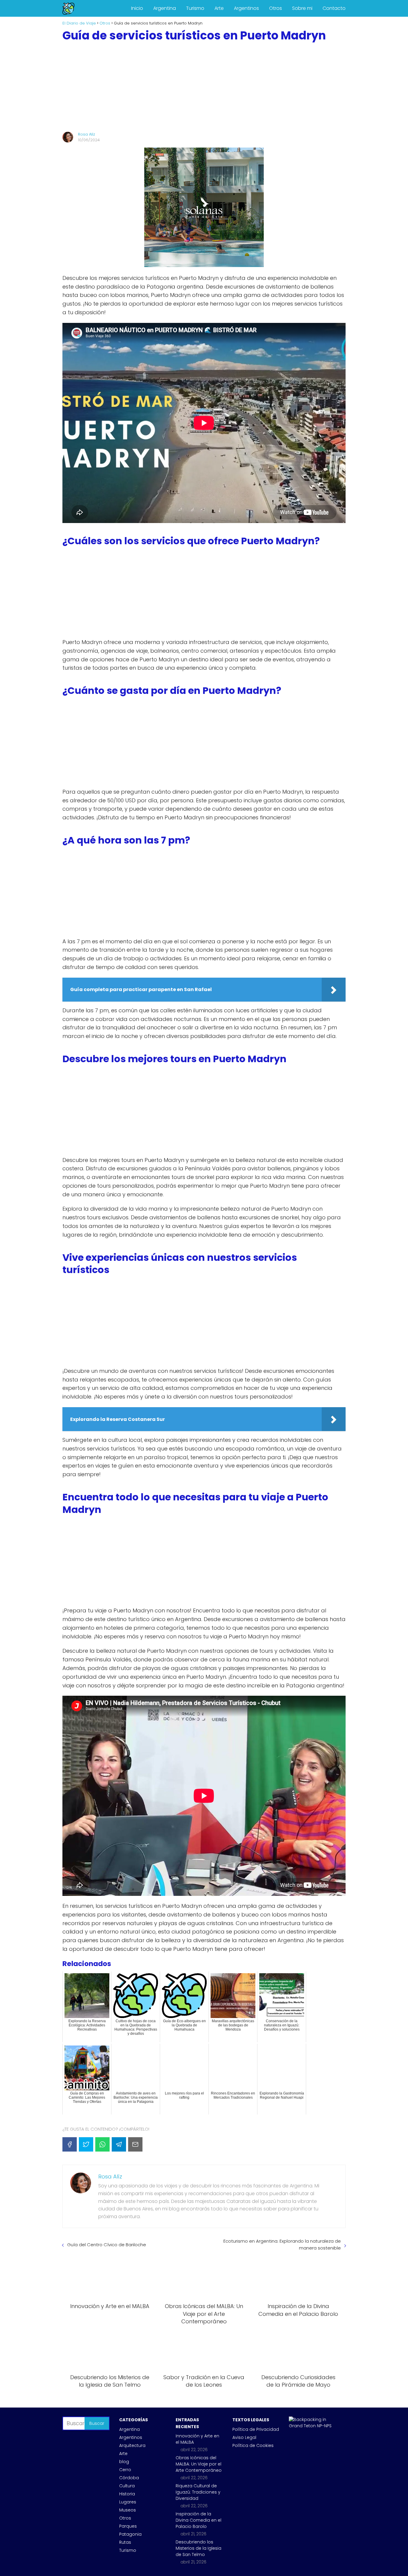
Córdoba (129, 2478)
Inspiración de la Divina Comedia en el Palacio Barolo (198, 2520)
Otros (276, 8)
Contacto (334, 8)
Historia (127, 2494)
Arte (219, 8)
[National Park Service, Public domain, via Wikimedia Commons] (312, 2426)
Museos (128, 2510)
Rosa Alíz (86, 134)
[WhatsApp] (102, 2144)
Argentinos (246, 8)
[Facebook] (70, 2144)
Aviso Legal (244, 2437)
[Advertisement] (204, 87)
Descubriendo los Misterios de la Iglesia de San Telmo (198, 2548)
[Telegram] (119, 2144)
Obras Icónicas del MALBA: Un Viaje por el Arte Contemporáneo (199, 2464)
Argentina (165, 8)
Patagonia (130, 2534)
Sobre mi (302, 8)
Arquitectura (132, 2445)
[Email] (135, 2144)
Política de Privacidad (256, 2429)
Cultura (127, 2486)
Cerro (125, 2470)
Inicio (137, 8)
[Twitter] (86, 2144)
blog (124, 2462)
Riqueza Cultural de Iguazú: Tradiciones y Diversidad (198, 2492)
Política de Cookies (253, 2445)
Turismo (195, 8)
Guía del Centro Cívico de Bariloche (107, 2245)
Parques (128, 2526)
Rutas (125, 2542)
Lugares (128, 2502)
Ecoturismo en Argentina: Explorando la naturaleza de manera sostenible (282, 2244)
